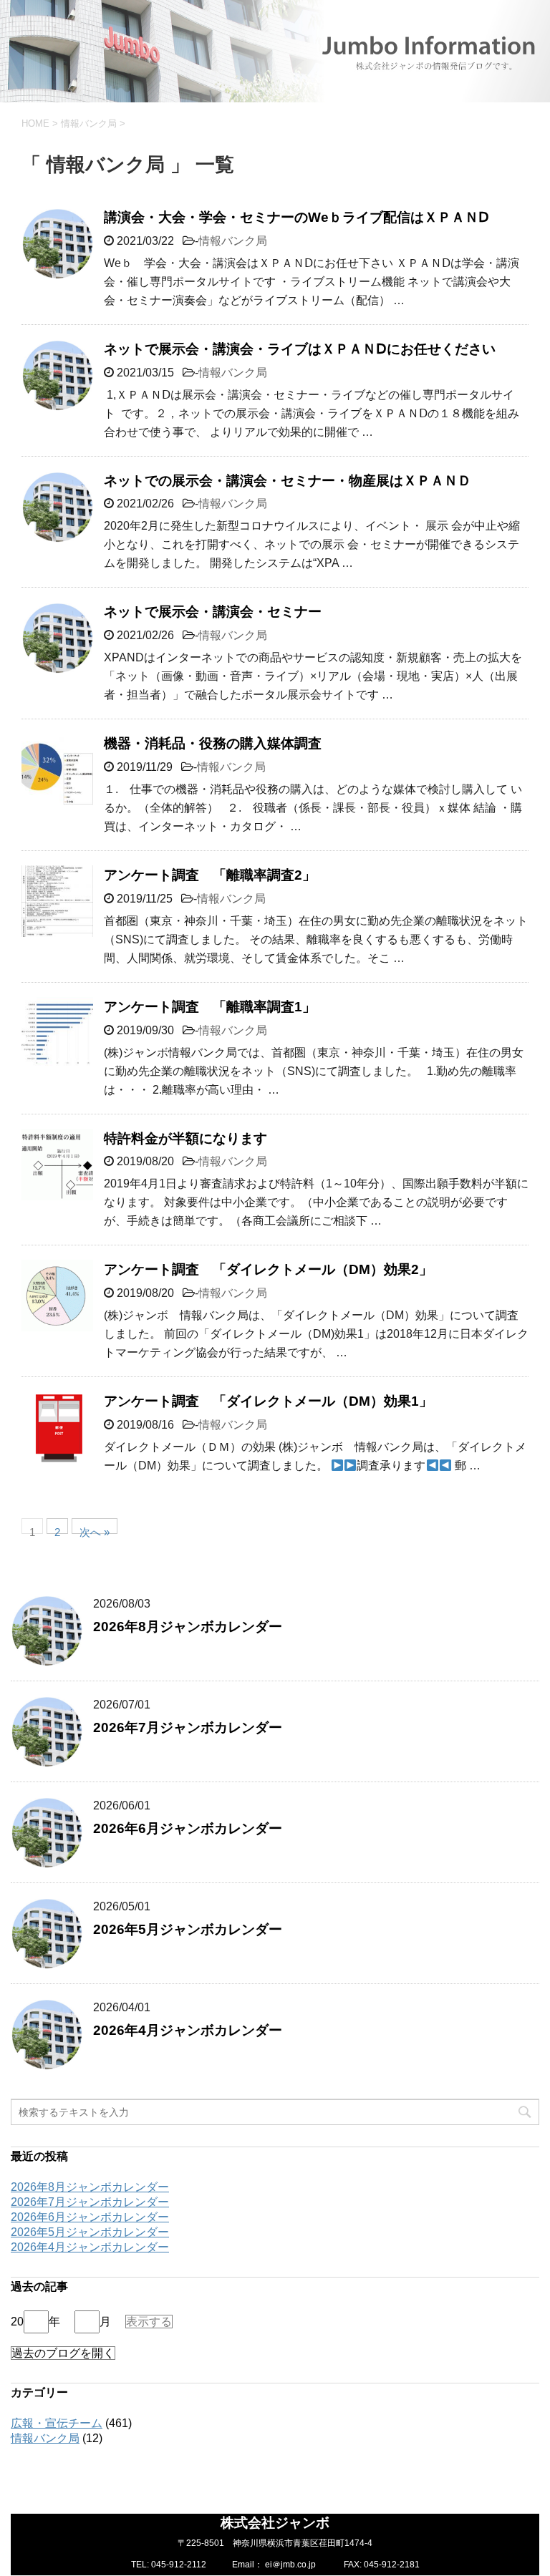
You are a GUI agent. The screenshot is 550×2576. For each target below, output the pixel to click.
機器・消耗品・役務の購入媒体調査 (213, 743)
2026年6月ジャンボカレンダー (188, 1828)
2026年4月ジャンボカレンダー (188, 2030)
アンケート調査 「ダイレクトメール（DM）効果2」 (268, 1269)
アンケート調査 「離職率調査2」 (210, 875)
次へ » (95, 1530)
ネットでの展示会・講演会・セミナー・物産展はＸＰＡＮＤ (288, 481)
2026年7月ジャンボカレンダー (188, 1727)
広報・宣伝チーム (57, 2423)
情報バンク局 (233, 241)
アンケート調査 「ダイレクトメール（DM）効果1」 (268, 1401)
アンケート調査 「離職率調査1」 (210, 1007)
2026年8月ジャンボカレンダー (188, 1627)
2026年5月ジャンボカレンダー (188, 1929)
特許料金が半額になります (185, 1138)
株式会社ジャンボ (275, 2523)
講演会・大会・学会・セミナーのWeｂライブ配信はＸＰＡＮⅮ (296, 217)
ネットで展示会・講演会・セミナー (213, 612)
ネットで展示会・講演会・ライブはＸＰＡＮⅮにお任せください (300, 349)
